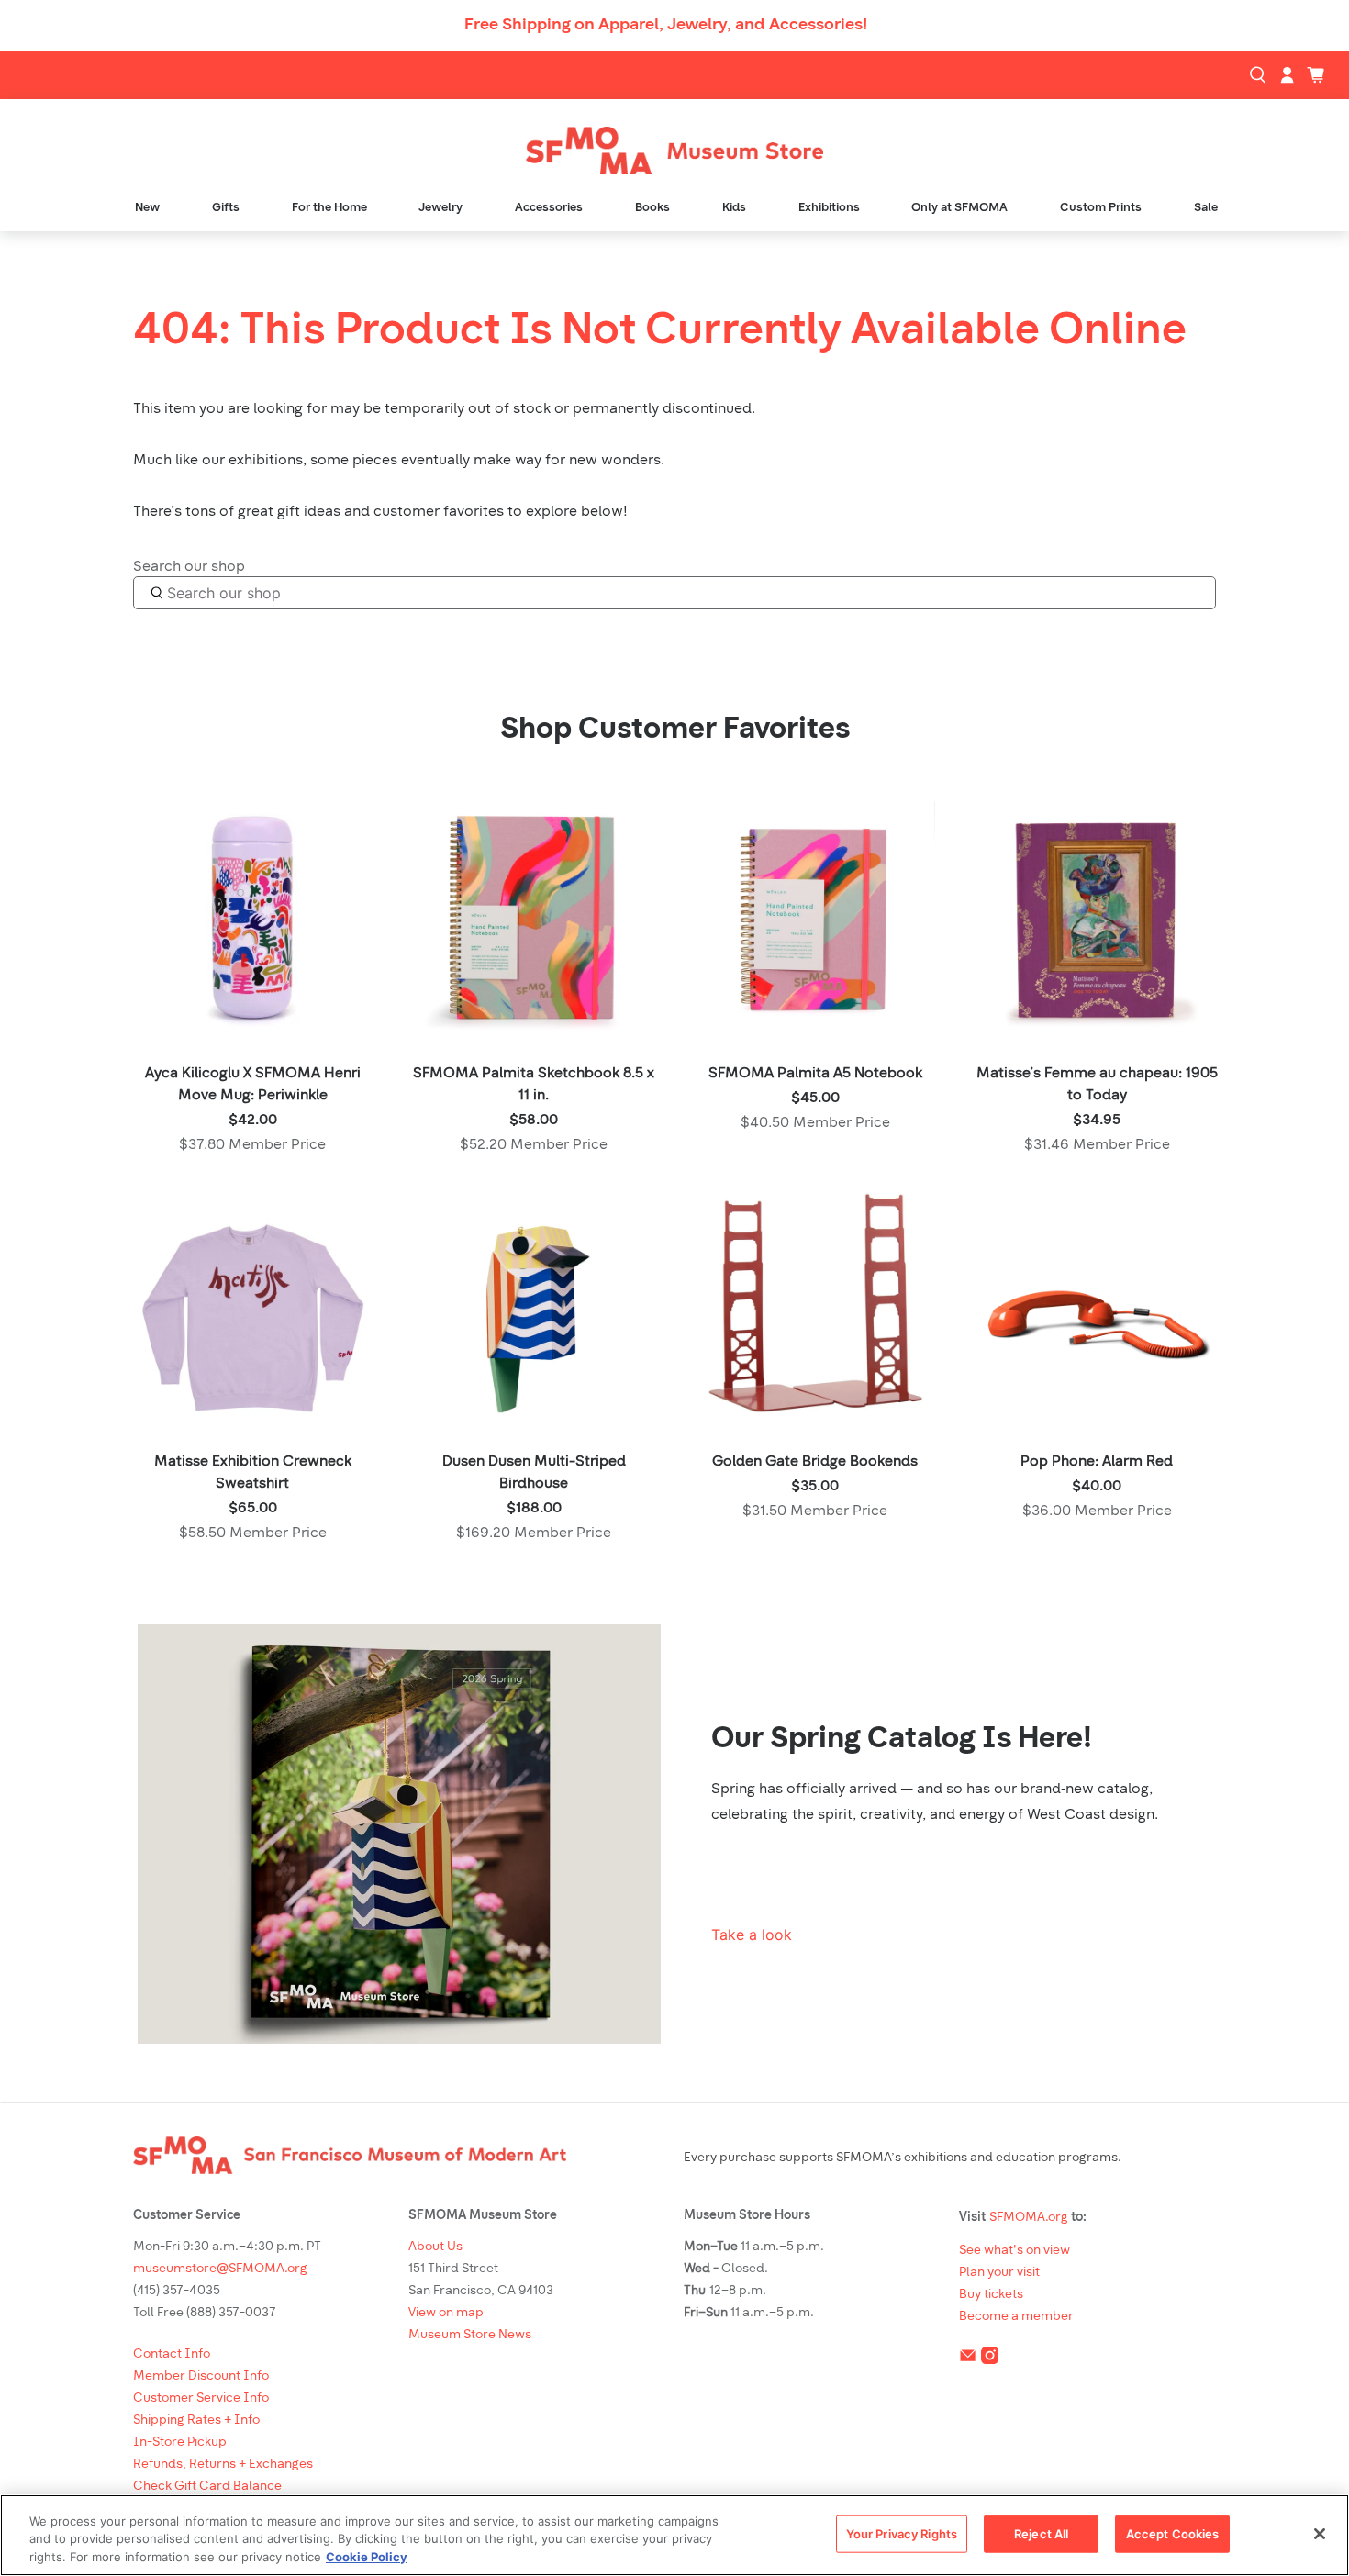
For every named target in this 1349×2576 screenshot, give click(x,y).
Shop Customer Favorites (675, 730)
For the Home (329, 208)
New (147, 208)
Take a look (752, 1935)
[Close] (1320, 2534)
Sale (1206, 208)
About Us (435, 2247)
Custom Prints (1101, 208)
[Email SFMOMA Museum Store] (968, 2359)
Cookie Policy (367, 2557)
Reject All (1041, 2533)
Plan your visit (999, 2273)
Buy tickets (991, 2295)
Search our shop (189, 567)
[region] (674, 2535)
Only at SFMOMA (959, 208)
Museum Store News (470, 2335)
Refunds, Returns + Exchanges (223, 2464)
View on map (446, 2313)
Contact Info (172, 2354)
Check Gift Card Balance (207, 2487)
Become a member (1016, 2317)
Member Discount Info (201, 2376)
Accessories (549, 208)
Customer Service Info (201, 2398)
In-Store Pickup (180, 2442)
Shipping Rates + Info (196, 2420)
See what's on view (1015, 2251)
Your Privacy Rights (902, 2533)
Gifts (226, 208)
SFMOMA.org (1029, 2218)
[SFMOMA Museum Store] (674, 151)
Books (652, 208)
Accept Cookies (1173, 2533)
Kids (734, 208)
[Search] (1260, 75)
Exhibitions (829, 208)
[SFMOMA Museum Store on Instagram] (990, 2359)
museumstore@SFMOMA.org (220, 2269)
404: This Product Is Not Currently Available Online (660, 332)
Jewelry (440, 208)
